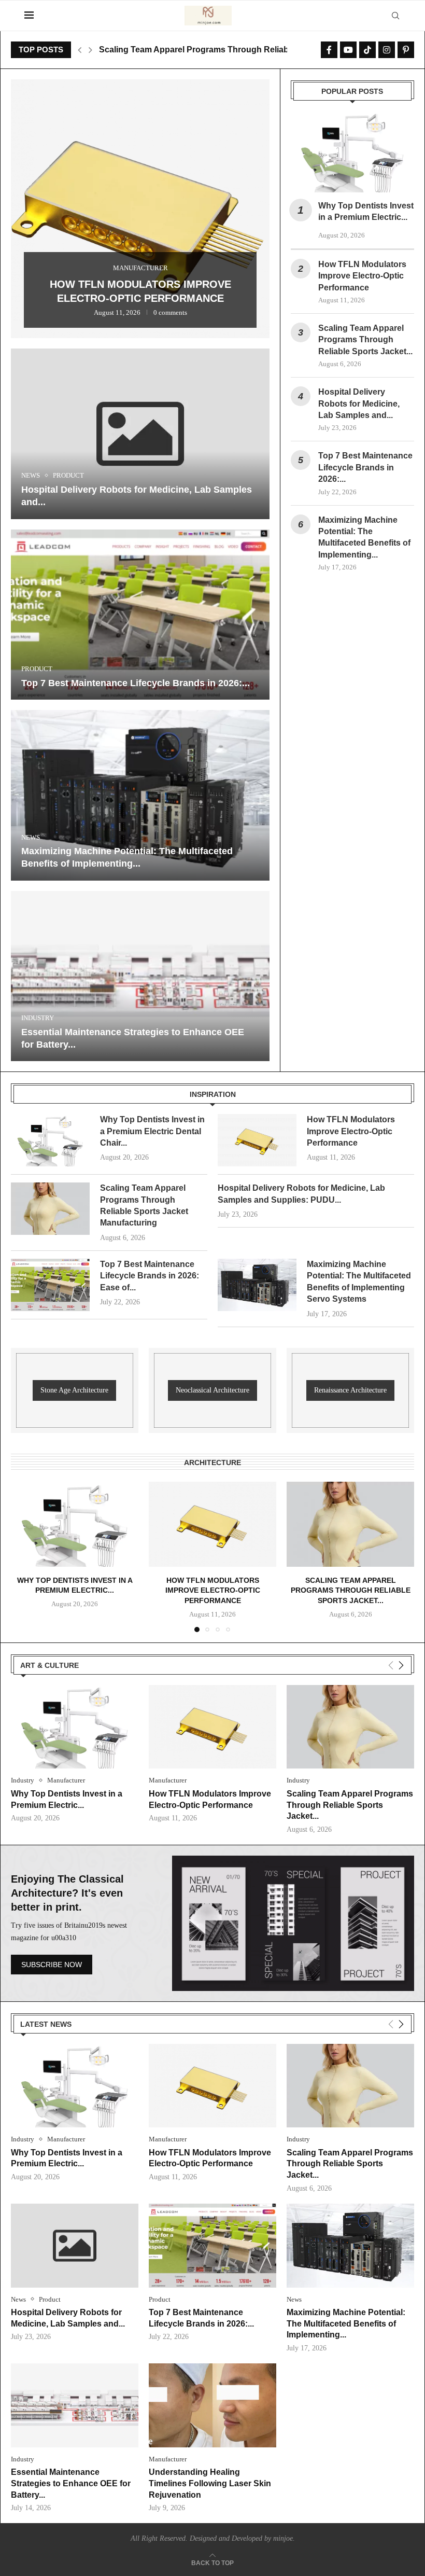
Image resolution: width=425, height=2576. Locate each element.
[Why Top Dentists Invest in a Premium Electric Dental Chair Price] (352, 152)
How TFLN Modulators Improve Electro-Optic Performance (362, 276)
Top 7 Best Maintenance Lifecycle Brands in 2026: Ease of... (150, 1276)
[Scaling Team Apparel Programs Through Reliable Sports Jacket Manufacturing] (50, 1209)
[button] (80, 50)
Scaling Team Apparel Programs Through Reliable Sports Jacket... (365, 340)
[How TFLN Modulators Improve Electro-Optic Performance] (257, 1140)
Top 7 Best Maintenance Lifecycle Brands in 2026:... (136, 683)
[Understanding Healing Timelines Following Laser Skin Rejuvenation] (212, 2405)
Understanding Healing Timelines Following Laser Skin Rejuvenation (210, 2483)
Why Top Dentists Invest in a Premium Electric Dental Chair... (152, 1131)
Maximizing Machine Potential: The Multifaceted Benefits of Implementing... (346, 2323)
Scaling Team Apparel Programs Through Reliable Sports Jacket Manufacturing (140, 284)
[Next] (401, 1665)
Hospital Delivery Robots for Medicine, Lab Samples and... (212, 50)
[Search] (395, 16)
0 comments (168, 314)
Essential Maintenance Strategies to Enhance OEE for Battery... (71, 2483)
